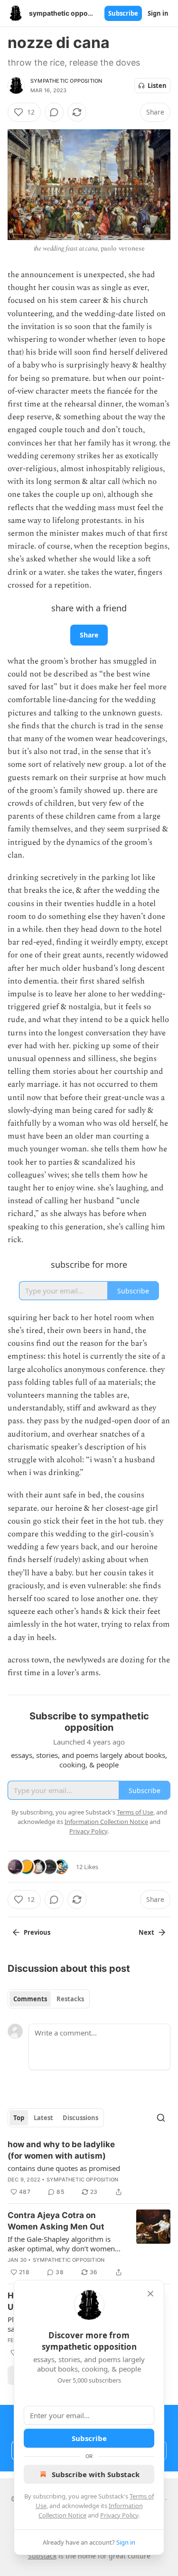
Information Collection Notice (106, 1822)
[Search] (161, 2118)
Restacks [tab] (70, 1999)
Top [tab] (19, 2118)
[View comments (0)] (54, 112)
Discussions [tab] (80, 2118)
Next (146, 1932)
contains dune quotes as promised (64, 2168)
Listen (157, 86)
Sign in (158, 13)
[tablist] (49, 1999)
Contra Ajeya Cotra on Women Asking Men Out (56, 2221)
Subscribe (123, 13)
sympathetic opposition (66, 81)
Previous (37, 1932)
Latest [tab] (43, 2118)
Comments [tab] (30, 1999)
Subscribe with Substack (96, 2474)
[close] (150, 2294)
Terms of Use (135, 1812)
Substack (42, 2556)
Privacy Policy (119, 2515)
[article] (89, 2168)
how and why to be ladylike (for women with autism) (61, 2150)
